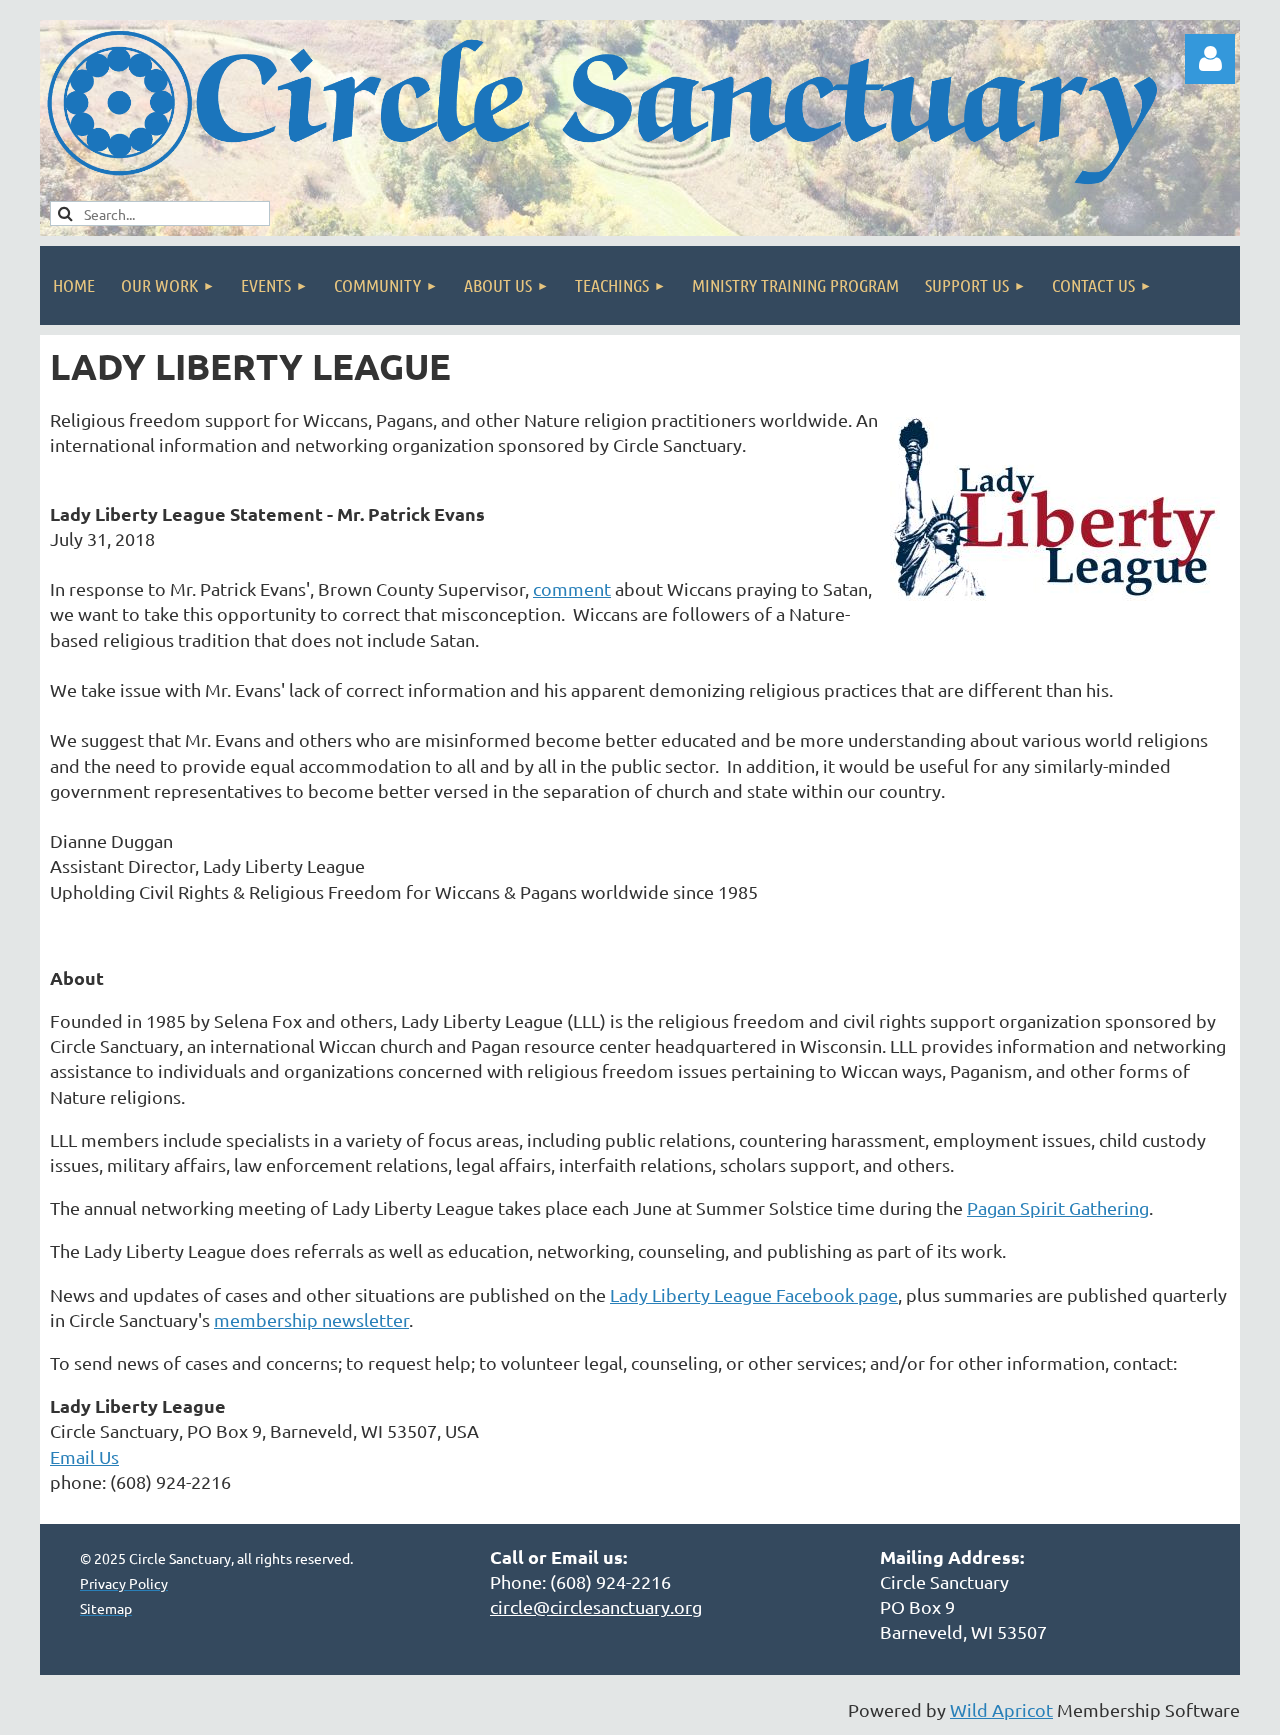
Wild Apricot (1001, 1709)
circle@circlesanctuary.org (596, 1606)
